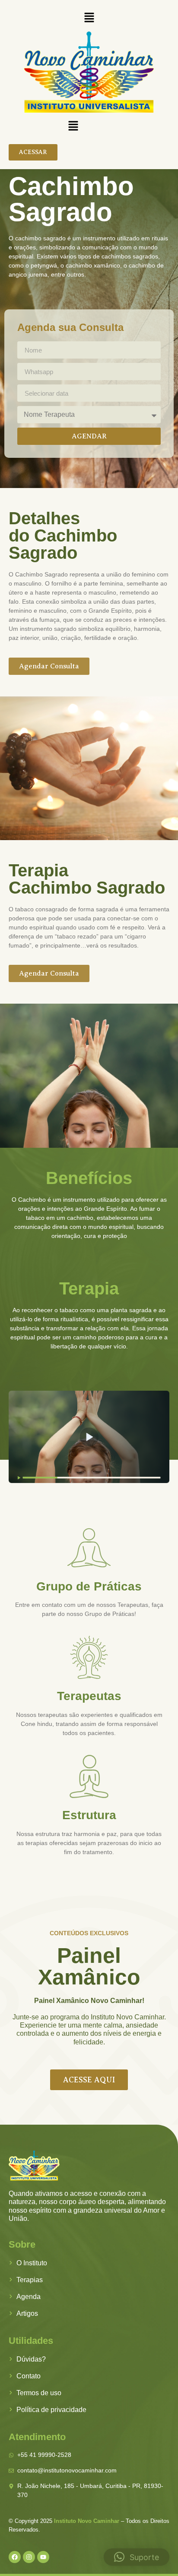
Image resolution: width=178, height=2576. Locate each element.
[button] (89, 18)
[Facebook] (15, 2557)
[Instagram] (29, 2557)
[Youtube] (43, 2557)
